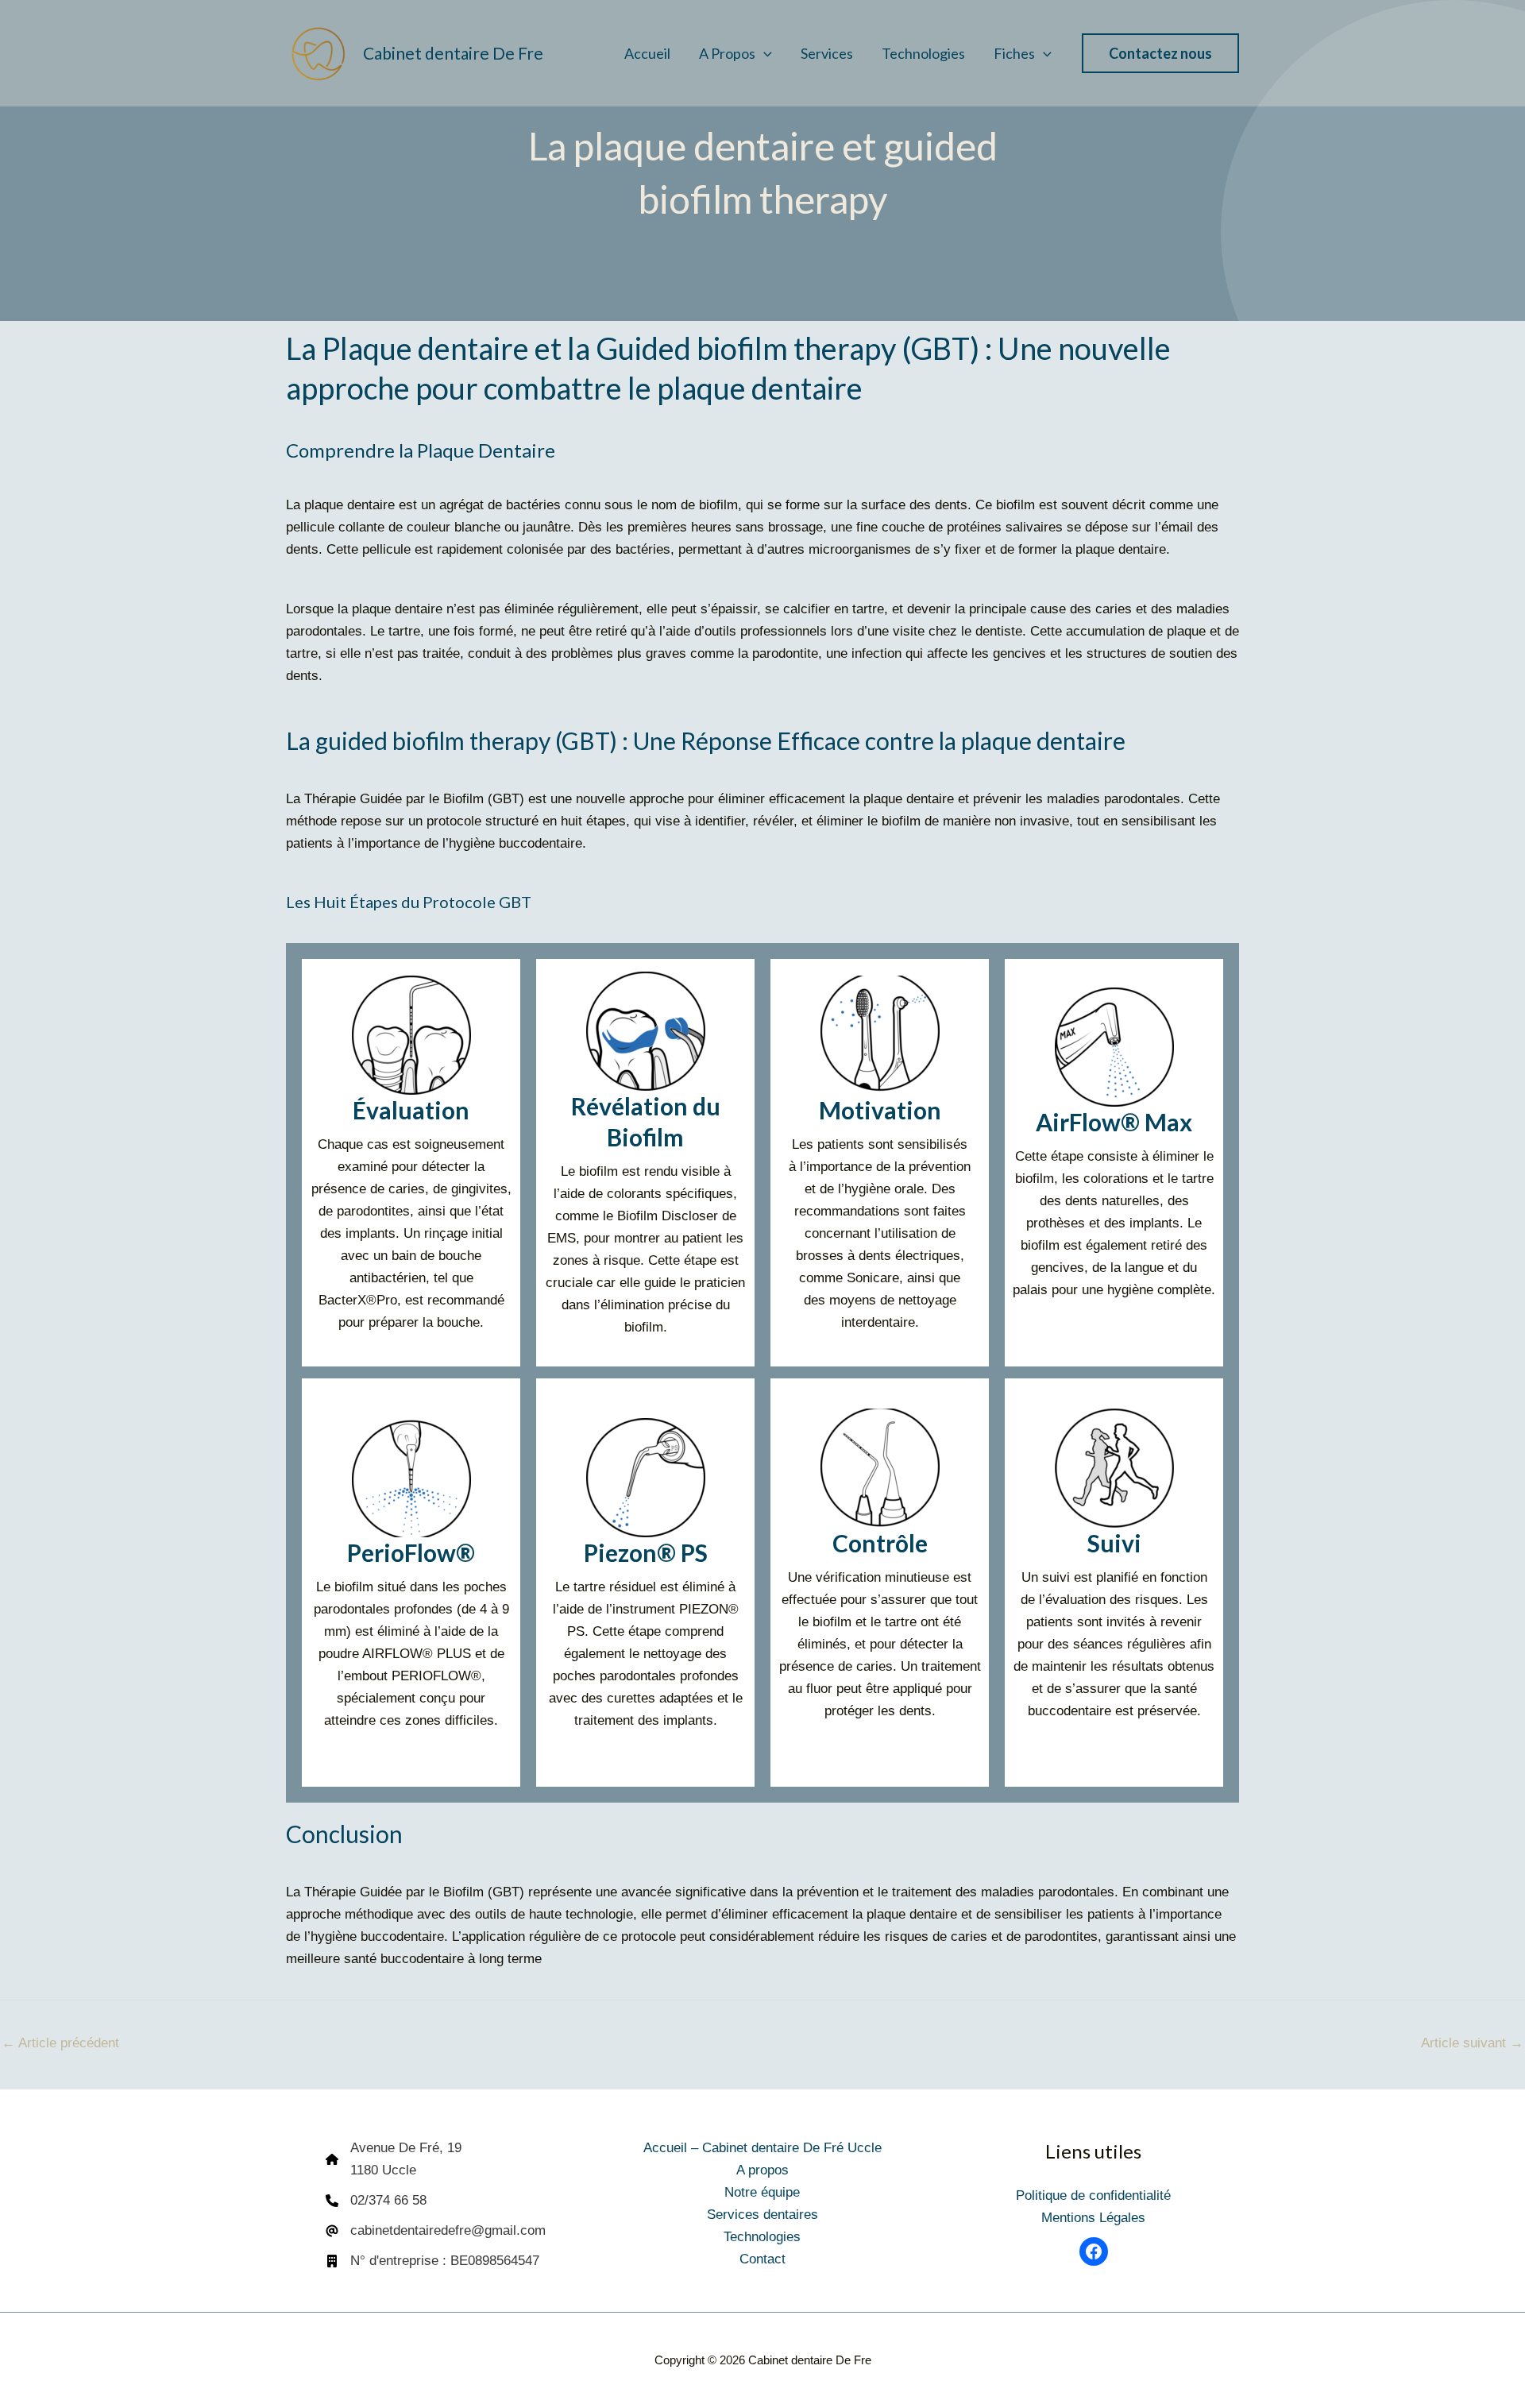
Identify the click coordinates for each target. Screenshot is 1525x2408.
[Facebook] (1094, 2251)
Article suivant (1472, 2043)
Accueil (647, 53)
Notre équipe (762, 2192)
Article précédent (60, 2043)
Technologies (923, 53)
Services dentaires (762, 2215)
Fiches (1014, 53)
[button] (764, 53)
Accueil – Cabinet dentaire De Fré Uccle (762, 2148)
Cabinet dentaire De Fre (453, 53)
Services (827, 53)
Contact (762, 2259)
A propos (727, 53)
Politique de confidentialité (1093, 2195)
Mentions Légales (1093, 2218)
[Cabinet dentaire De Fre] (318, 52)
